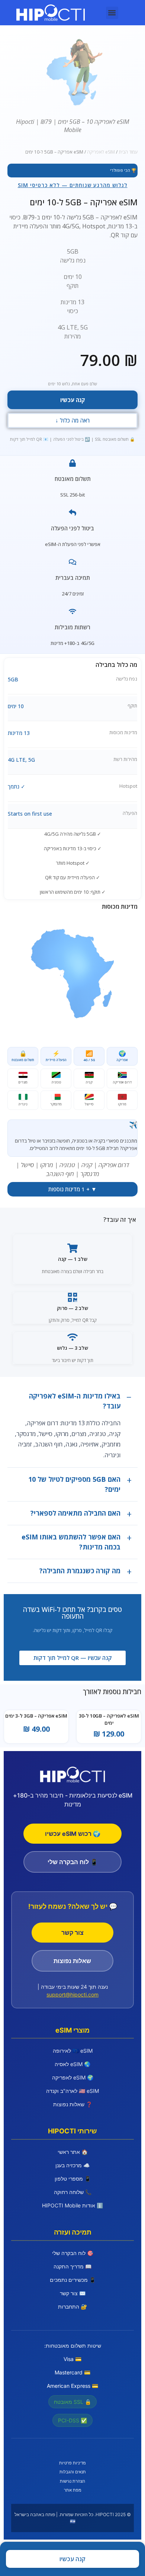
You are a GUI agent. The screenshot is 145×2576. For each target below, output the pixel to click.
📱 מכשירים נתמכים (73, 2280)
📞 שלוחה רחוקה (73, 2192)
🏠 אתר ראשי (73, 2152)
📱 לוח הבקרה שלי (73, 1862)
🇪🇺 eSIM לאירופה (73, 2051)
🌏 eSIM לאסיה (72, 2064)
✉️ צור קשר (73, 2293)
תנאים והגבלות (73, 2472)
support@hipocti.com (72, 1994)
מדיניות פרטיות (72, 2463)
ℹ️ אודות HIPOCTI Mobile (72, 2205)
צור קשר (72, 1933)
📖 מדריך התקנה (72, 2266)
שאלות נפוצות (72, 1961)
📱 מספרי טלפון (73, 2179)
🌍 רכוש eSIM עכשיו (73, 1834)
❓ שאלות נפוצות (73, 2104)
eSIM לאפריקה (101, 152)
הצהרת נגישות (72, 2481)
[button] (112, 13)
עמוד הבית (128, 152)
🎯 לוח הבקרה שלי (73, 2253)
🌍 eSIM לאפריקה (73, 2077)
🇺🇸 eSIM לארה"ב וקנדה (72, 2091)
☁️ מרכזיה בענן (72, 2165)
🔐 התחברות (72, 2307)
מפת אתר (73, 2490)
